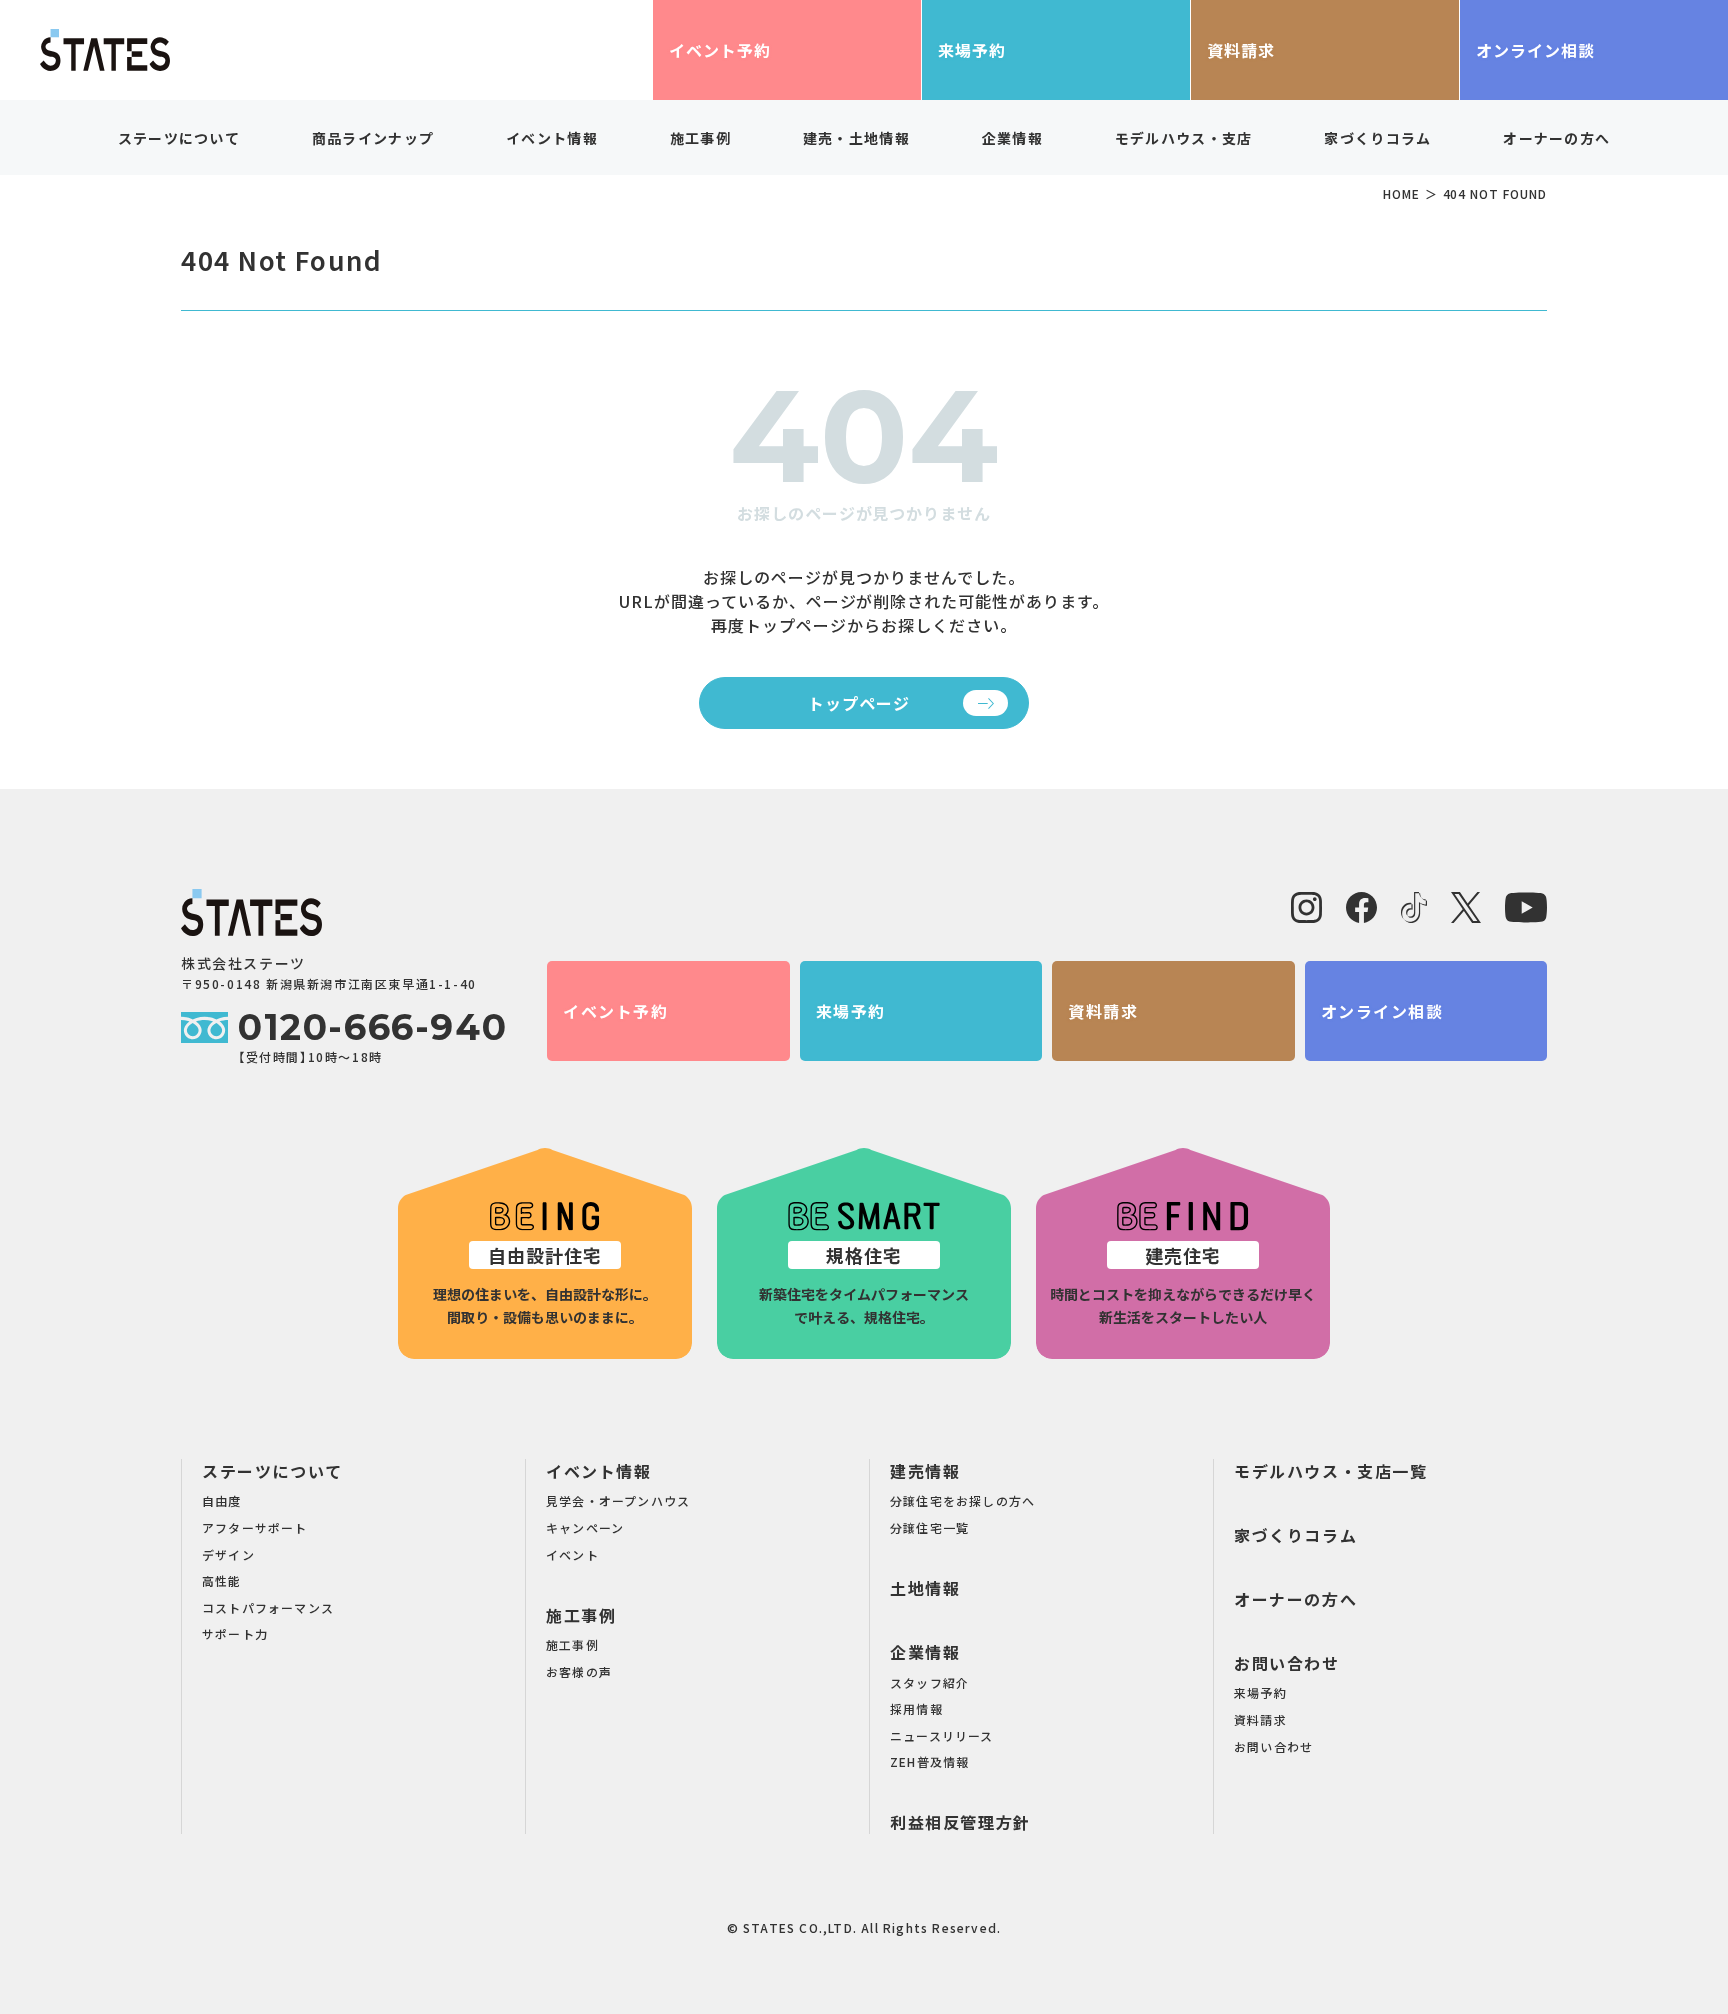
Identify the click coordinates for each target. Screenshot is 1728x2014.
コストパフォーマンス (268, 1607)
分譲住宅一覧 (929, 1527)
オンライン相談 (1535, 50)
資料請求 (1241, 50)
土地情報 (925, 1588)
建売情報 (925, 1471)
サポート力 (235, 1633)
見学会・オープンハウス (618, 1500)
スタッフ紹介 (929, 1682)
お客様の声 (579, 1671)
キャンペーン (585, 1527)
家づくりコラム (1377, 138)
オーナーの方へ (1556, 138)
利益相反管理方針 (960, 1822)
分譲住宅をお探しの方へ (962, 1500)
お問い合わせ (1287, 1663)
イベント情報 (599, 1471)
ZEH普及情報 (929, 1761)
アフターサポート (255, 1527)
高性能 (222, 1580)
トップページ (859, 703)
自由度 (222, 1500)
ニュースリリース (942, 1735)
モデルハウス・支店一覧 (1331, 1471)
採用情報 (916, 1708)
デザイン (228, 1554)
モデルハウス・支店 (1184, 138)
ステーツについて (272, 1471)
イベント (572, 1554)
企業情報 (925, 1652)
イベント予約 (720, 50)
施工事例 (581, 1615)
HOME (1401, 193)
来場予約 (972, 50)
